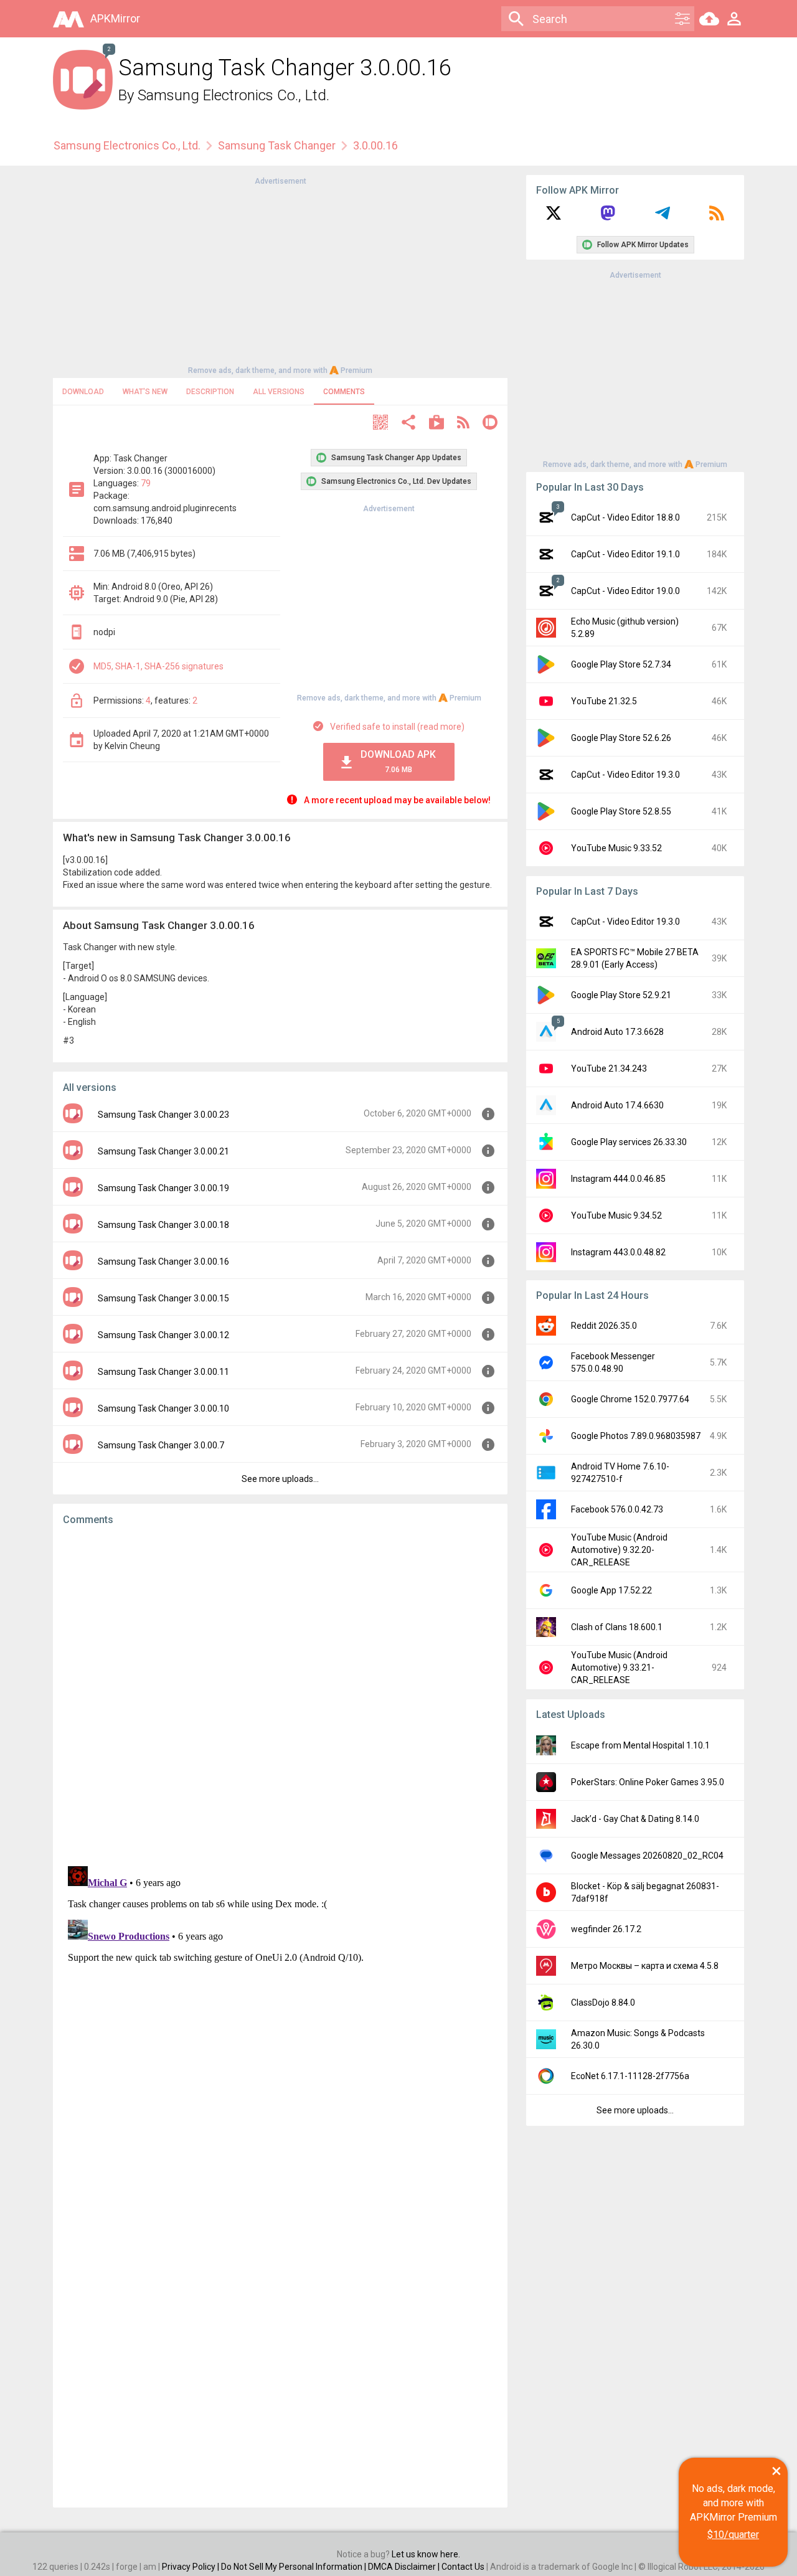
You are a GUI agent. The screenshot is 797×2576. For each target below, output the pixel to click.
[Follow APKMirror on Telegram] (663, 217)
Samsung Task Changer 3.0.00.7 (161, 1445)
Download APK (398, 761)
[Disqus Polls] (280, 1693)
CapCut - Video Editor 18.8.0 (625, 517)
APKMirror (115, 18)
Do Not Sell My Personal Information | (295, 2567)
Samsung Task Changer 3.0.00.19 (163, 1188)
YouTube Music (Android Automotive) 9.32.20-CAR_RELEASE (619, 1550)
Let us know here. (426, 2554)
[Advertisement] (280, 275)
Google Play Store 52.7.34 (621, 664)
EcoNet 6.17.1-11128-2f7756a (630, 2076)
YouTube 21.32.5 (604, 701)
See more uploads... (280, 1479)
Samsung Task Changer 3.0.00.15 (163, 1298)
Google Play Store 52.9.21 (621, 995)
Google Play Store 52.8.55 (621, 811)
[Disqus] (280, 2017)
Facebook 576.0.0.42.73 (617, 1509)
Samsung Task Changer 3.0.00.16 (163, 1262)
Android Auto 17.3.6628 (617, 1032)
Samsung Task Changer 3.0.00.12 (163, 1335)
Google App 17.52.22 (611, 1590)
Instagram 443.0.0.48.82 (618, 1252)
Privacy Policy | (191, 2567)
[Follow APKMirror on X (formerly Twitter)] (554, 217)
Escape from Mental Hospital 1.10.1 (640, 1745)
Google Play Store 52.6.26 (621, 738)
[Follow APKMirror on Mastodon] (608, 217)
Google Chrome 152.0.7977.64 (630, 1399)
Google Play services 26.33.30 (629, 1142)
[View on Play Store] (436, 424)
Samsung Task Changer (277, 145)
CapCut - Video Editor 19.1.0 (625, 554)
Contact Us (463, 2567)
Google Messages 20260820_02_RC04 (647, 1856)
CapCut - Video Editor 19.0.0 (625, 591)
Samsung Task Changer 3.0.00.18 (163, 1225)
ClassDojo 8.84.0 (603, 2003)
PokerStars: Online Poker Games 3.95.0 (648, 1782)
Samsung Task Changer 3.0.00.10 (163, 1408)
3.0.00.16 (375, 145)
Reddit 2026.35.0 (604, 1326)
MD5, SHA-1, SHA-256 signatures (158, 666)
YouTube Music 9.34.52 (616, 1215)
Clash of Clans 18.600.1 (617, 1627)
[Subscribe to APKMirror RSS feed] (717, 217)
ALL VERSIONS (279, 392)
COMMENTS (344, 392)
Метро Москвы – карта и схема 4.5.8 (645, 1966)
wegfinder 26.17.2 (606, 1929)
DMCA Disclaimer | (405, 2567)
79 (146, 483)
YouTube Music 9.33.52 (616, 848)
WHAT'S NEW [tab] (145, 392)
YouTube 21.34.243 (609, 1069)
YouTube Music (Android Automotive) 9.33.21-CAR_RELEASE (619, 1668)
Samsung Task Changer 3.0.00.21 (163, 1151)
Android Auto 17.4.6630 (617, 1105)
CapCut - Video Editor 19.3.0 (625, 775)
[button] (380, 424)
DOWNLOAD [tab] (83, 392)
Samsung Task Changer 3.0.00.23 (163, 1115)
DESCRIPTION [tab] (210, 392)
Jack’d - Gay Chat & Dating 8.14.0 (635, 1819)
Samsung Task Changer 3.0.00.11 (163, 1372)
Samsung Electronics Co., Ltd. (233, 95)
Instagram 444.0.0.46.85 (618, 1179)
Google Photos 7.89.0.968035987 (636, 1436)
